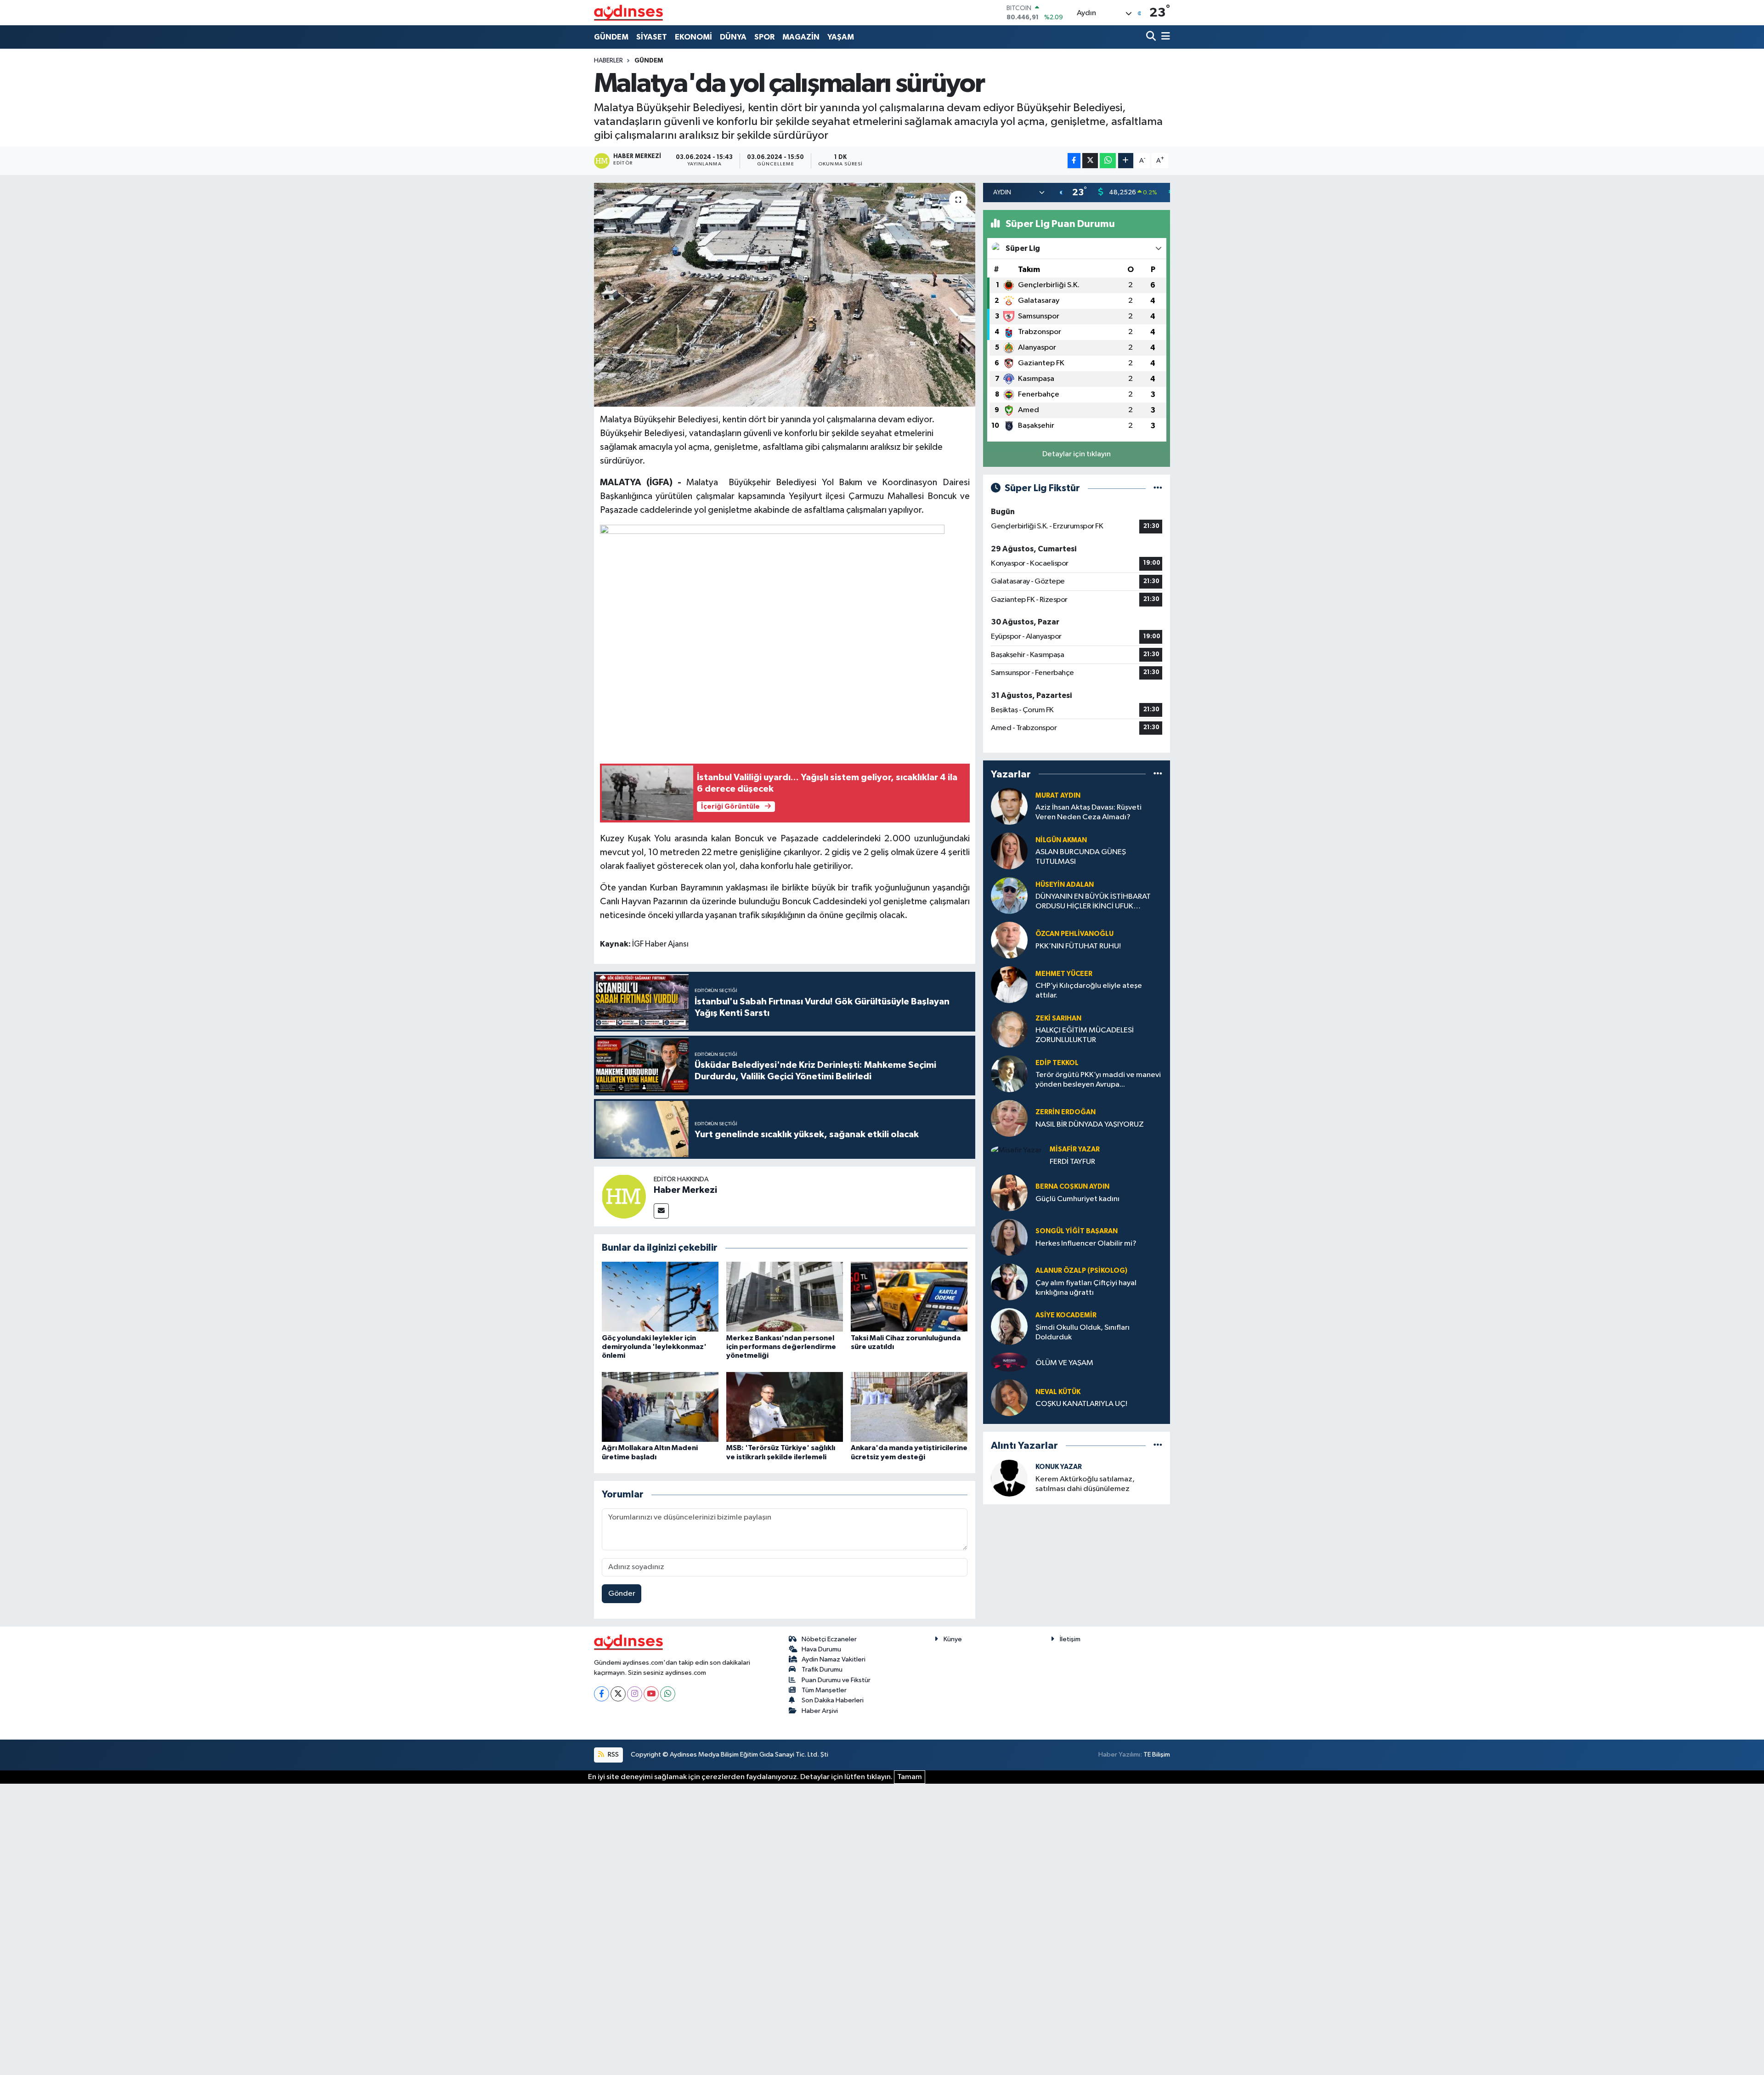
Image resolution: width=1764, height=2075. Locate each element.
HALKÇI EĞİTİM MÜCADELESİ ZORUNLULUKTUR (1085, 1035)
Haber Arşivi (820, 1711)
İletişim (1070, 1639)
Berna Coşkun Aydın (1072, 1187)
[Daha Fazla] (1126, 161)
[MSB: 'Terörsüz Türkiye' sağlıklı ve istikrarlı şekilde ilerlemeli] (785, 1407)
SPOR (764, 37)
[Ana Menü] (1164, 37)
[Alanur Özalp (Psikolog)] (1009, 1282)
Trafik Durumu (822, 1670)
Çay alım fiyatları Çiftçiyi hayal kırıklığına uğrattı (1086, 1288)
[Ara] (1152, 37)
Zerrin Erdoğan (1066, 1112)
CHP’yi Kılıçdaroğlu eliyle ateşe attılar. (1089, 991)
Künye (953, 1639)
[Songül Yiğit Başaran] (1009, 1237)
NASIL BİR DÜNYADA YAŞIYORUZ (1090, 1125)
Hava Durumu (821, 1649)
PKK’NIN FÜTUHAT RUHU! (1078, 946)
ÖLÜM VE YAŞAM (1064, 1363)
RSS (613, 1755)
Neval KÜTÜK (1058, 1392)
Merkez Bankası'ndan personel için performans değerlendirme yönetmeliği (781, 1347)
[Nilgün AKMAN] (1009, 851)
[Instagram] (635, 1694)
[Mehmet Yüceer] (1009, 984)
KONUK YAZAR (1059, 1467)
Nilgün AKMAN (1061, 840)
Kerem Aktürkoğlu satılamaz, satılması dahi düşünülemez (1085, 1484)
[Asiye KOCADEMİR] (1009, 1326)
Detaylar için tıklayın (1077, 454)
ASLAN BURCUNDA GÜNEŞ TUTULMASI (1081, 857)
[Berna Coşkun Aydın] (1009, 1193)
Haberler (608, 61)
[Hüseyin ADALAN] (1009, 895)
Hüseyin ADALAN (1065, 885)
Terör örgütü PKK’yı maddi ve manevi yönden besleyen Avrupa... (1098, 1080)
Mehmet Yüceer (1064, 974)
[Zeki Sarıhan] (1009, 1029)
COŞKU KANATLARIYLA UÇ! (1081, 1404)
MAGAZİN (801, 37)
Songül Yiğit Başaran (1077, 1231)
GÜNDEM (611, 37)
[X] (618, 1694)
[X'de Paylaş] (1090, 161)
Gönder (622, 1594)
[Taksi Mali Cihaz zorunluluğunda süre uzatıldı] (909, 1296)
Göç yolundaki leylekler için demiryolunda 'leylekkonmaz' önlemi (654, 1347)
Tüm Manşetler (824, 1690)
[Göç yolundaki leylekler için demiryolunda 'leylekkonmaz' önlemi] (660, 1296)
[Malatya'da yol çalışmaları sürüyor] (785, 295)
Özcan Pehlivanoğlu (1074, 934)
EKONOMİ (693, 37)
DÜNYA (733, 37)
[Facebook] (602, 1694)
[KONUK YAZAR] (1009, 1478)
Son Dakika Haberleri (833, 1700)
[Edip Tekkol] (1009, 1074)
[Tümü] (1158, 774)
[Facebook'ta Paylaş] (1074, 161)
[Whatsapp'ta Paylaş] (1108, 161)
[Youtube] (651, 1694)
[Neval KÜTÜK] (1009, 1398)
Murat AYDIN (1058, 796)
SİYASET (652, 37)
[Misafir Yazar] (1016, 1150)
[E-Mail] (661, 1211)
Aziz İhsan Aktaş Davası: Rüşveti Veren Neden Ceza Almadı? (1088, 812)
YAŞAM (841, 37)
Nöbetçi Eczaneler (829, 1639)
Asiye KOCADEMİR (1066, 1315)
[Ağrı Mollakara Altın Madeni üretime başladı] (660, 1407)
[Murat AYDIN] (1009, 806)
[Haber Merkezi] (624, 1196)
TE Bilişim (1157, 1755)
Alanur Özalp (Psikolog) (1081, 1271)
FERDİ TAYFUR (1072, 1162)
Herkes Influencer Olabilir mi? (1086, 1244)
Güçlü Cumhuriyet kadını (1077, 1199)
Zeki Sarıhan (1058, 1018)
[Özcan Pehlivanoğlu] (1009, 940)
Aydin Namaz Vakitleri (834, 1659)
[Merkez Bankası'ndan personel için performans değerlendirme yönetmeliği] (785, 1296)
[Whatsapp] (668, 1694)
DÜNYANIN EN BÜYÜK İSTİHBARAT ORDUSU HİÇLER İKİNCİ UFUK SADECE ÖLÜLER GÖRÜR (1093, 902)
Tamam (910, 1777)
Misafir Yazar (1075, 1149)
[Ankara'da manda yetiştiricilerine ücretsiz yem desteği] (909, 1407)
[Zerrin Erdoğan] (1009, 1118)
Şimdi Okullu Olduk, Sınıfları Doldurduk (1083, 1332)
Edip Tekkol (1057, 1063)
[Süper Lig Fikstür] (1158, 488)
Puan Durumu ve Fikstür (836, 1680)
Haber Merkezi (685, 1190)
